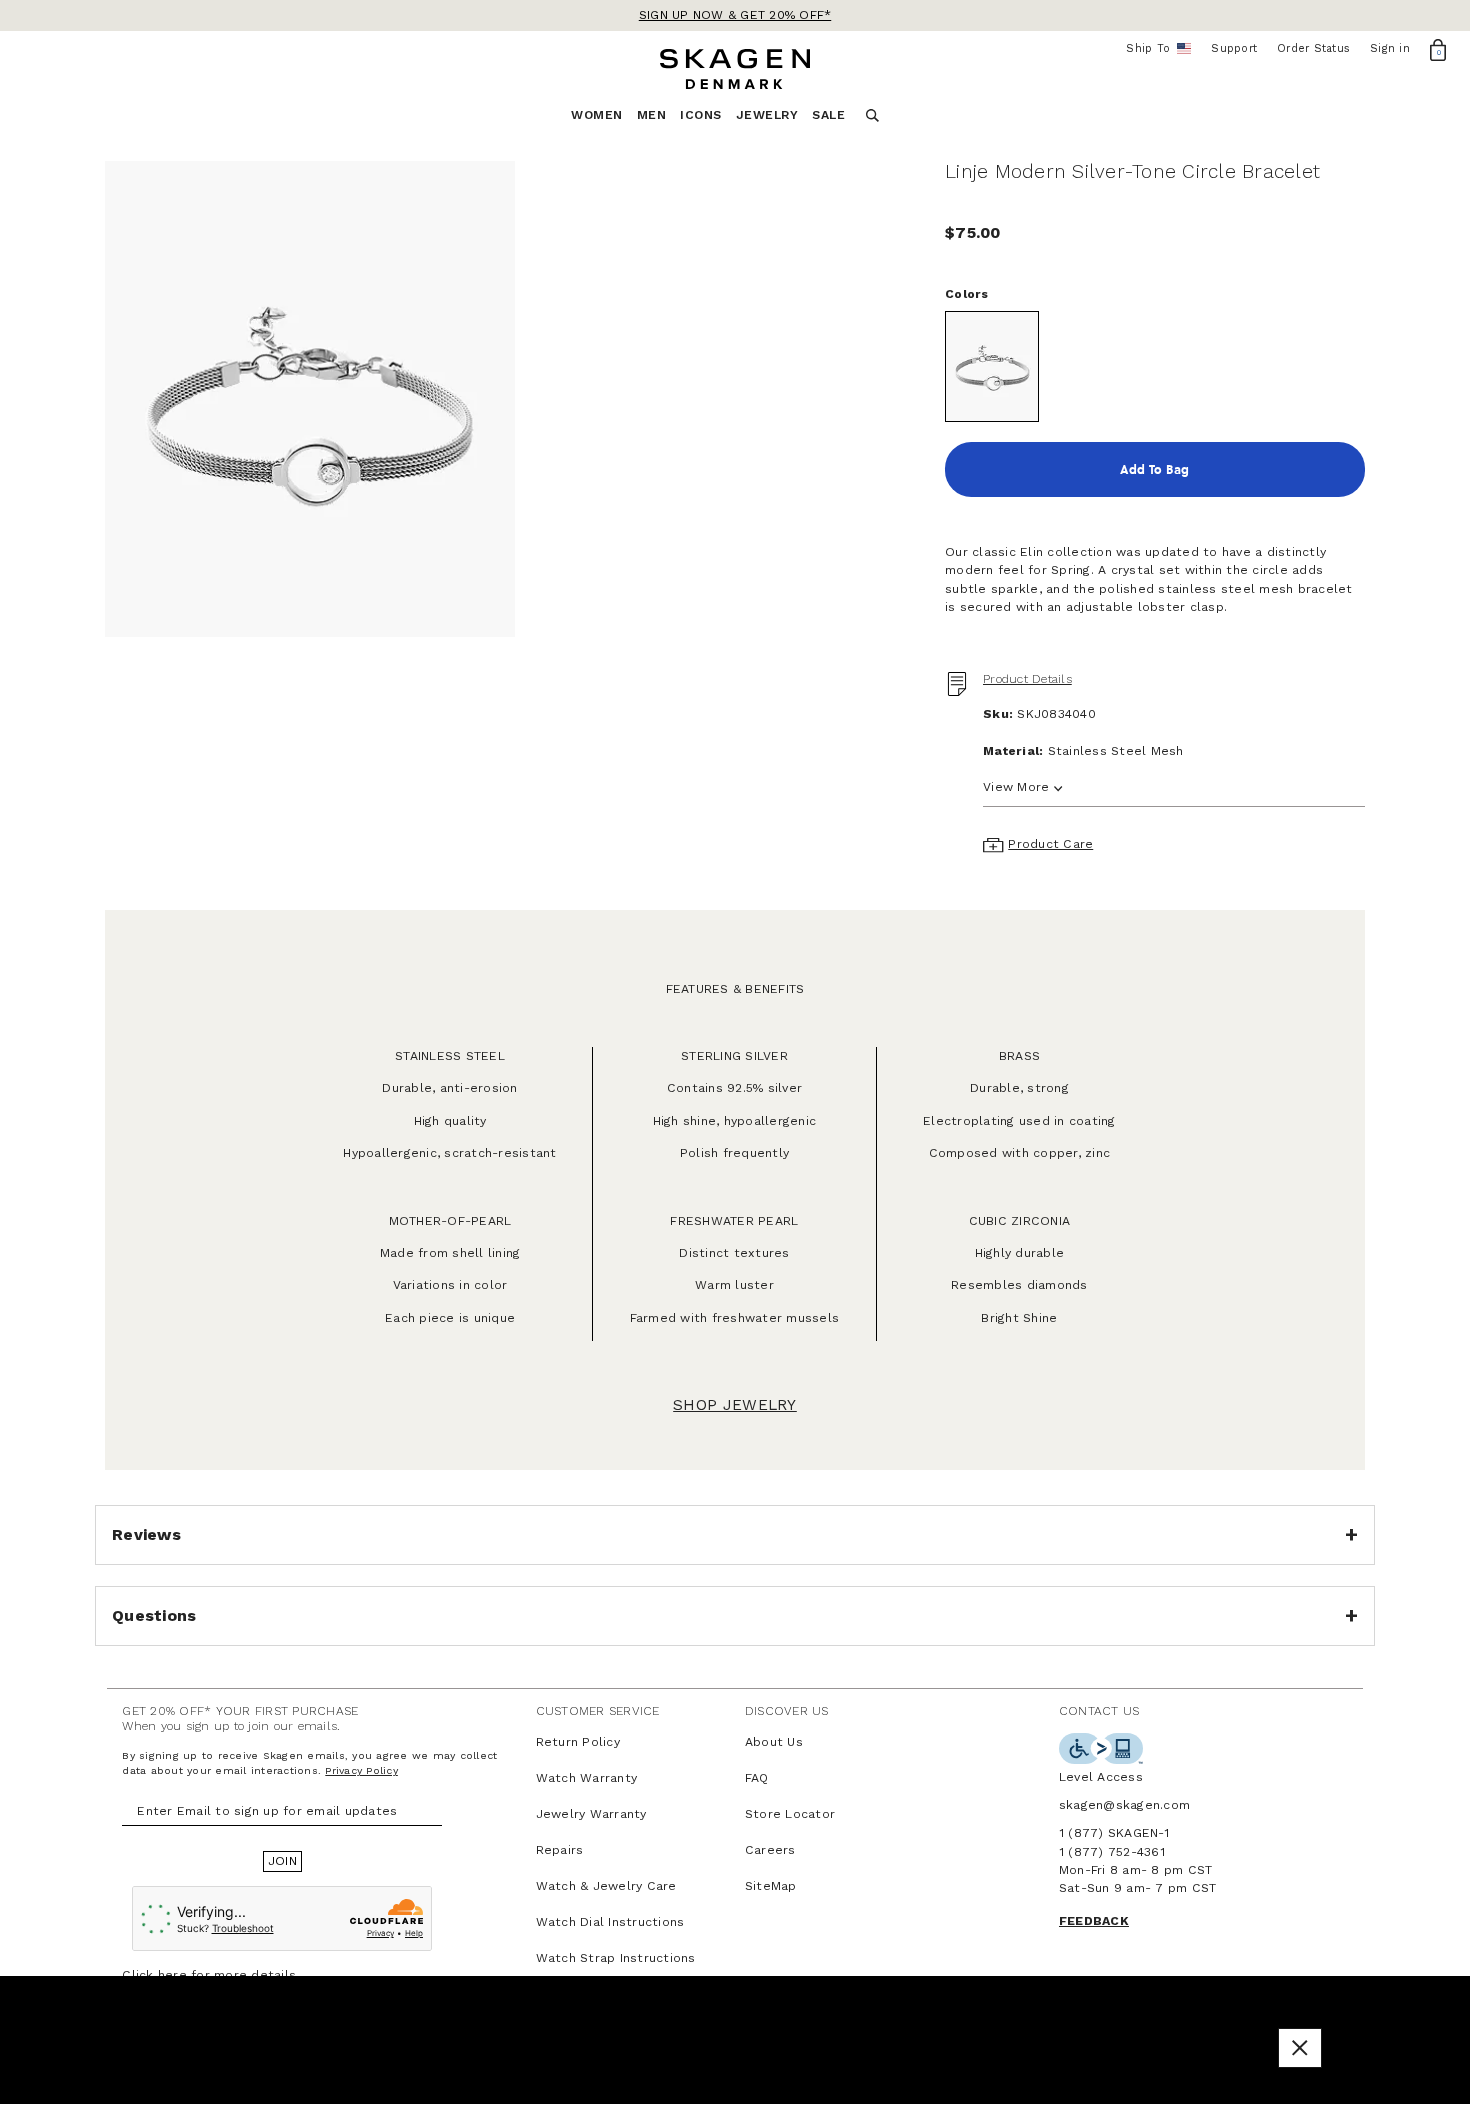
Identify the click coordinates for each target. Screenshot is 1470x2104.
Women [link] (597, 115)
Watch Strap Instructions (616, 1958)
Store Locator (790, 1814)
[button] (1300, 2047)
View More (1016, 787)
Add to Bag (1154, 469)
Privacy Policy (361, 1770)
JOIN (282, 1861)
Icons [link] (701, 115)
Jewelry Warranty (591, 1814)
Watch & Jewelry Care (606, 1886)
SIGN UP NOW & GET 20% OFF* (735, 15)
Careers (770, 1850)
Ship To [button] (1154, 49)
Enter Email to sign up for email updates (267, 1811)
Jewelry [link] (767, 115)
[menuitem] (604, 120)
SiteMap (771, 1886)
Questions (154, 1615)
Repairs (560, 1850)
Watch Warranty (587, 1778)
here (172, 1975)
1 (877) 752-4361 (1112, 1852)
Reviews (146, 1534)
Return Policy (578, 1742)
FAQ (757, 1778)
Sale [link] (828, 115)
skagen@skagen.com (1124, 1805)
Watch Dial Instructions (610, 1922)
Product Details (1027, 679)
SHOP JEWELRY (735, 1405)
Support (1234, 48)
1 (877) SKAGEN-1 (1114, 1833)
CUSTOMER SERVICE (598, 1711)
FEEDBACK (1094, 1921)
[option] (310, 399)
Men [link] (652, 115)
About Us (774, 1742)
